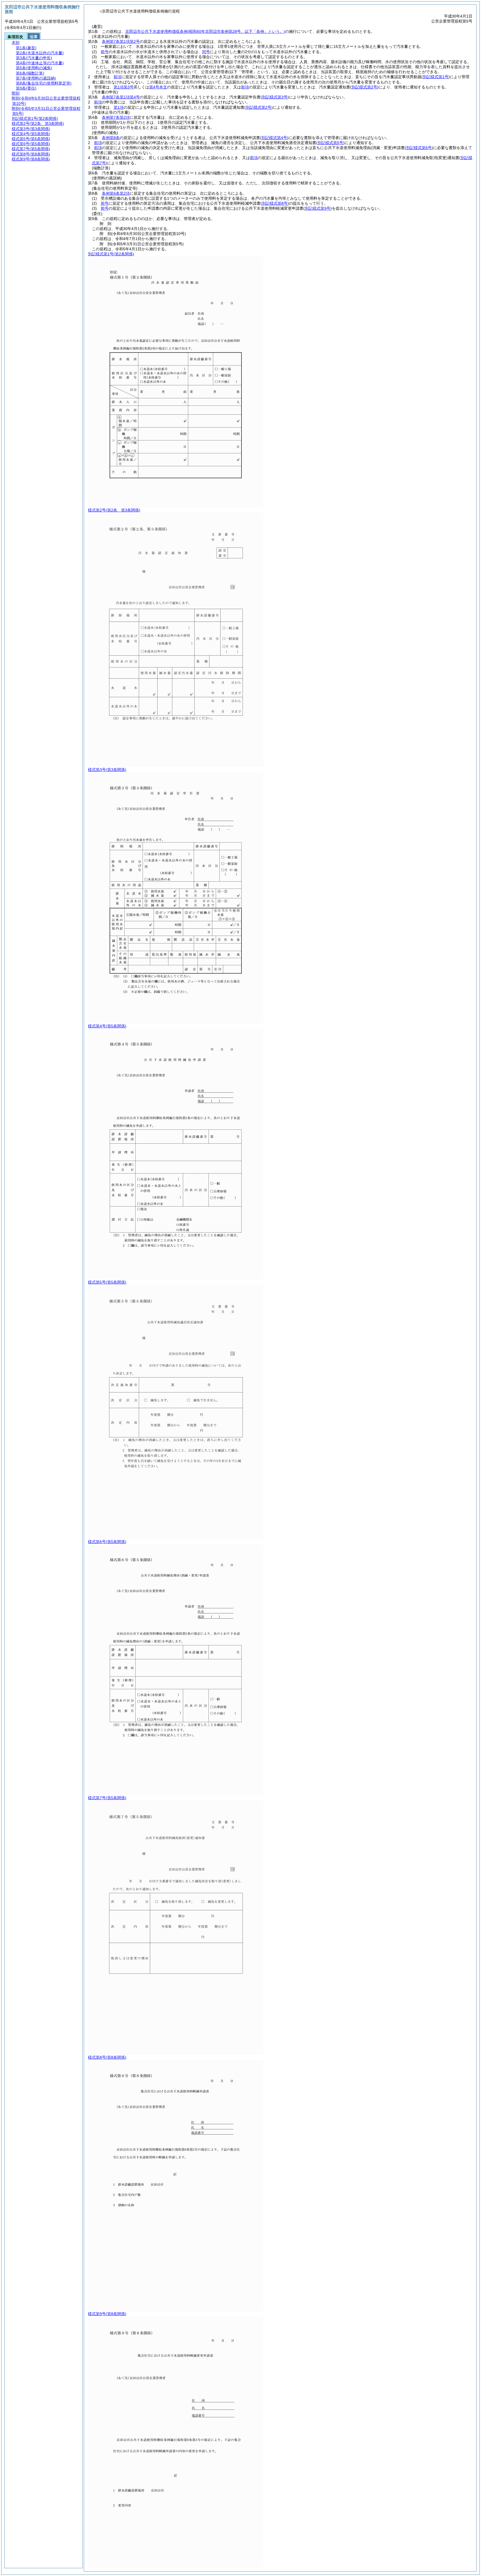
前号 (105, 52)
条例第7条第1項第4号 (121, 97)
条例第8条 (111, 138)
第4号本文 (158, 87)
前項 (117, 77)
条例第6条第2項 (116, 193)
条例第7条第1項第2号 (121, 41)
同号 (206, 52)
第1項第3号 (124, 87)
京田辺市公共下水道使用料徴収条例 (205, 31)
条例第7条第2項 (116, 117)
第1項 (119, 107)
